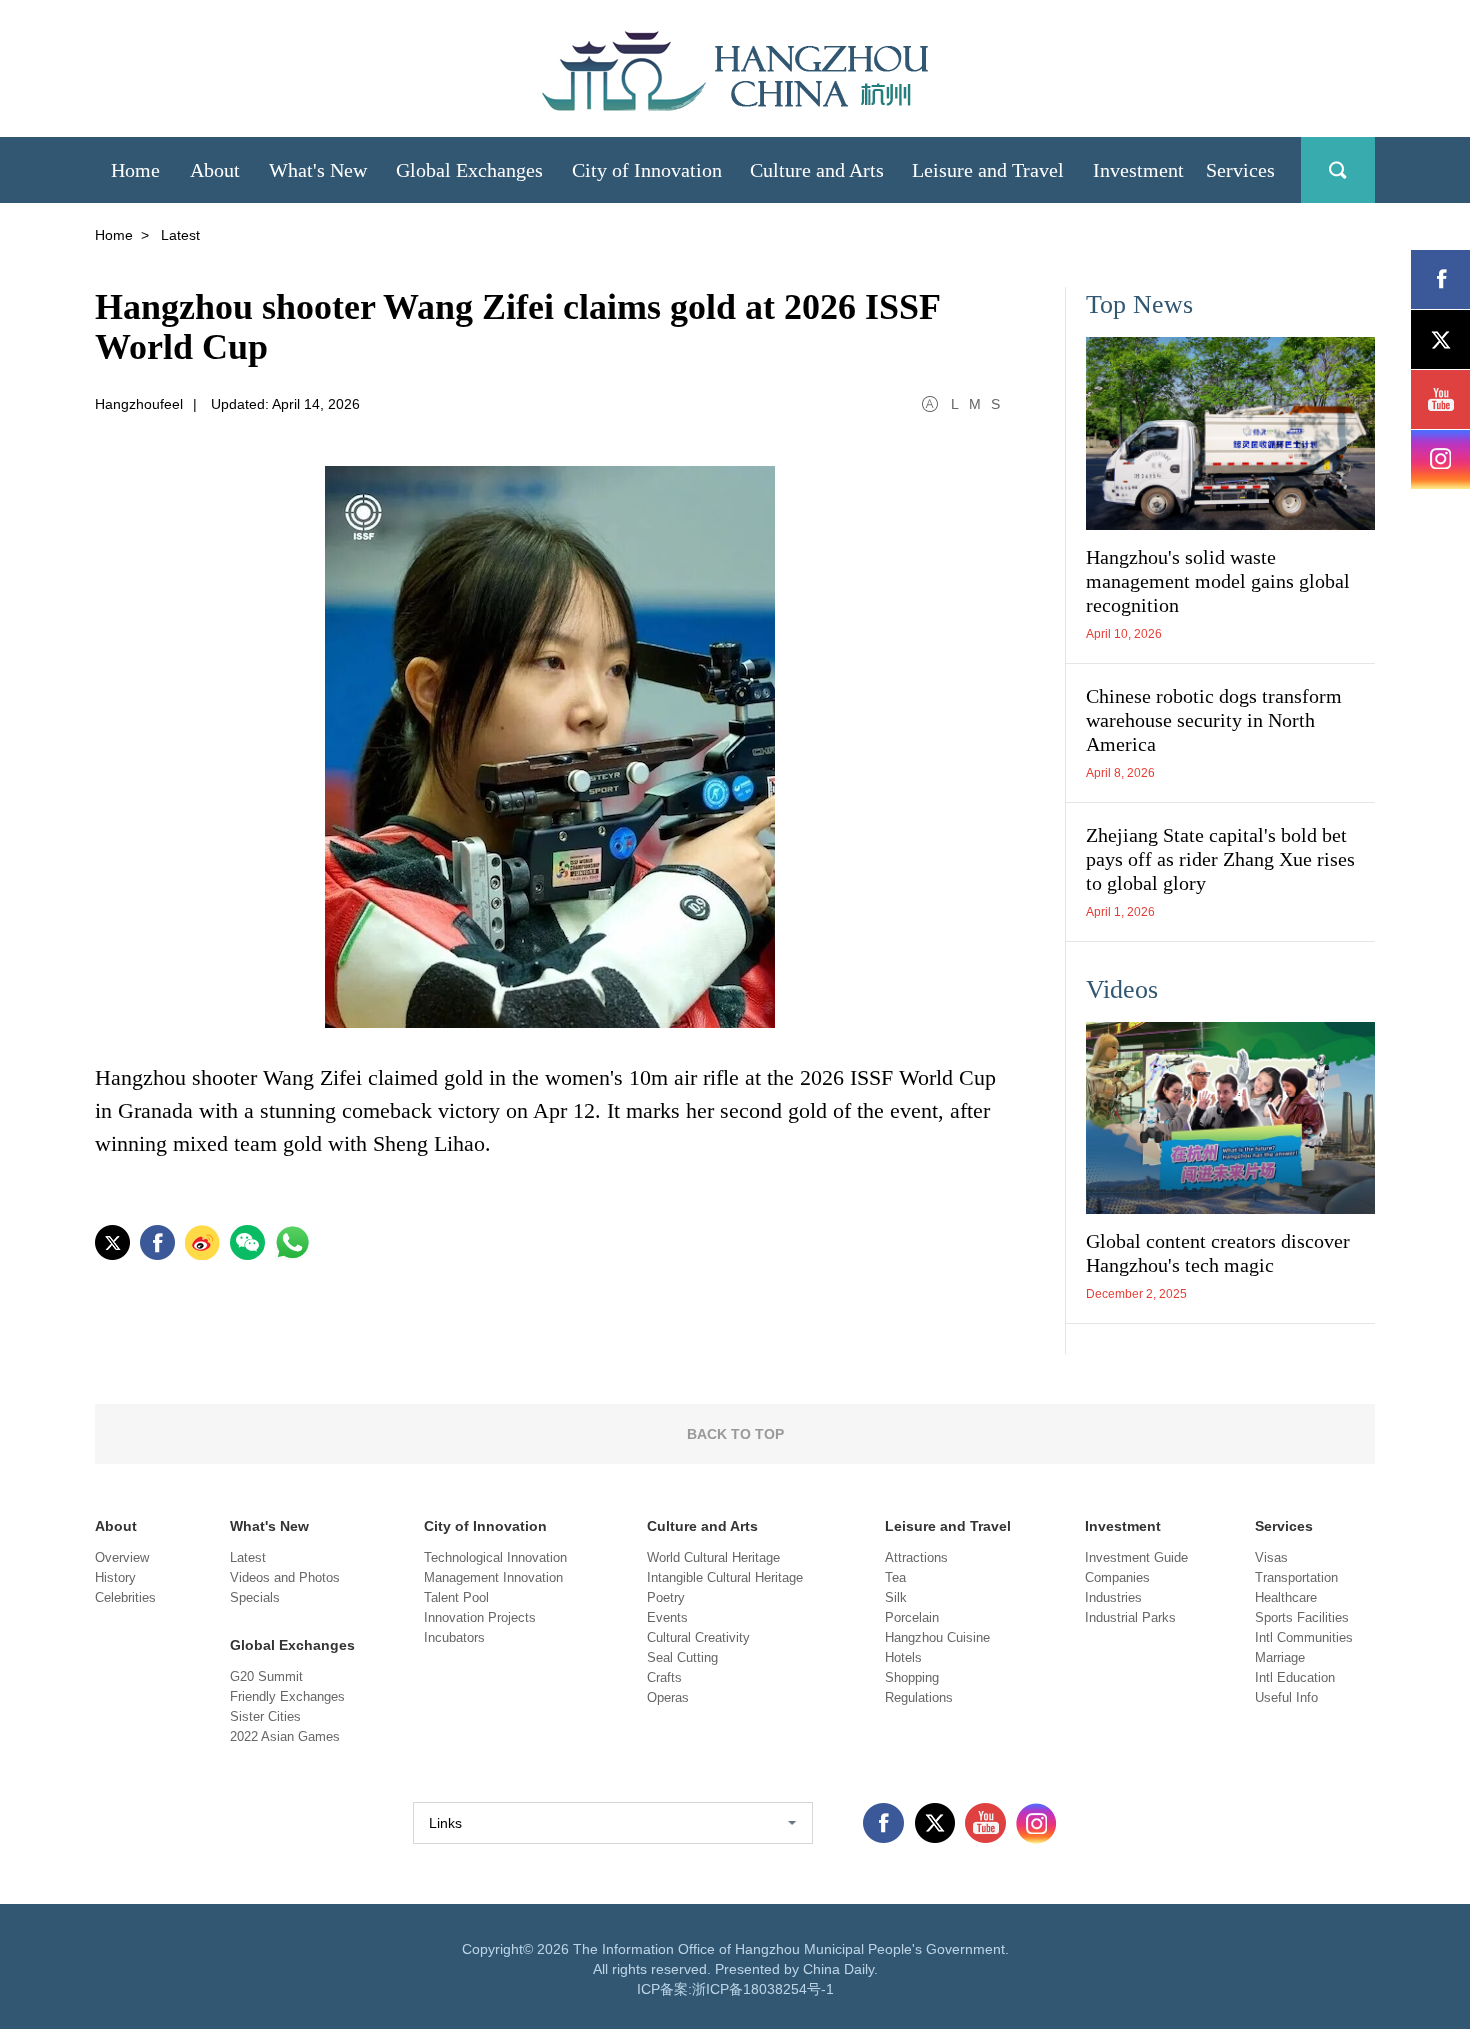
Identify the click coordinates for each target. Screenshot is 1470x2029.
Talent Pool (456, 1597)
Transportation (1296, 1577)
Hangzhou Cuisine (937, 1637)
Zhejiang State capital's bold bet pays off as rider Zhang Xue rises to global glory (1220, 859)
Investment (1123, 1526)
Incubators (454, 1637)
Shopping (912, 1677)
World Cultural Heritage (713, 1557)
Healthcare (1286, 1597)
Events (667, 1617)
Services (1284, 1526)
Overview (122, 1557)
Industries (1113, 1597)
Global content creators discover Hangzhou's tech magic (1218, 1253)
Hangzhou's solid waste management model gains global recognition (1218, 581)
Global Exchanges (292, 1645)
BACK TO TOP (735, 1434)
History (115, 1577)
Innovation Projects (480, 1617)
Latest (248, 1557)
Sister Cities (265, 1716)
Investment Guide (1136, 1557)
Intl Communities (1304, 1637)
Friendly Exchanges (287, 1696)
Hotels (903, 1657)
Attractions (916, 1557)
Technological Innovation (495, 1557)
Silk (896, 1597)
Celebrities (125, 1597)
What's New (269, 1526)
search (1338, 170)
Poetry (666, 1597)
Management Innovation (493, 1577)
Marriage (1280, 1657)
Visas (1271, 1557)
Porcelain (912, 1617)
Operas (668, 1697)
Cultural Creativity (698, 1637)
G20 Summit (266, 1676)
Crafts (664, 1677)
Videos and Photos (285, 1577)
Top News (1139, 304)
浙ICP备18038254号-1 (763, 1989)
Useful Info (1286, 1697)
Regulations (919, 1697)
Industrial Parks (1130, 1617)
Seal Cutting (682, 1657)
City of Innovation (485, 1526)
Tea (895, 1577)
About (116, 1526)
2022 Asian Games (285, 1736)
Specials (255, 1597)
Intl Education (1295, 1677)
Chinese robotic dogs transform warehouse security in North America (1214, 720)
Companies (1117, 1577)
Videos (1122, 989)
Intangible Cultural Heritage (725, 1577)
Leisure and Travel (948, 1526)
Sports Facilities (1302, 1617)
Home (114, 235)
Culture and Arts (702, 1526)
